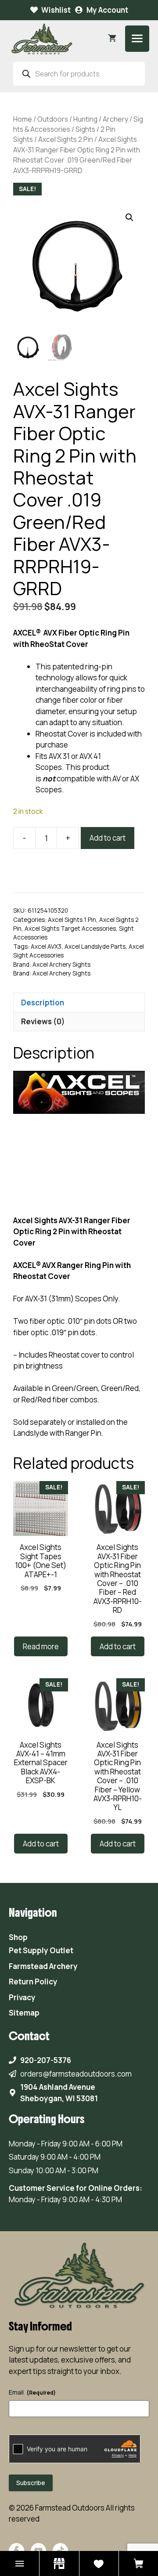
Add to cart (108, 838)
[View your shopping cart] (112, 39)
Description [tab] (43, 1003)
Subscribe (31, 2483)
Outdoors (53, 119)
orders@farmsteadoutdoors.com (76, 2074)
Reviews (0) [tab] (43, 1021)
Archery (115, 119)
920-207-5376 (46, 2060)
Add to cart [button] (118, 1646)
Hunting (85, 119)
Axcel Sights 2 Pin (66, 139)
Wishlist (56, 10)
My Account (107, 10)
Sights (85, 129)
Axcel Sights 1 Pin (72, 920)
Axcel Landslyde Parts (95, 947)
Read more (41, 1646)
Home (23, 119)
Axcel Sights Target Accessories (70, 929)
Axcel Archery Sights (61, 965)
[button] (129, 217)
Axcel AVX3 (46, 947)
